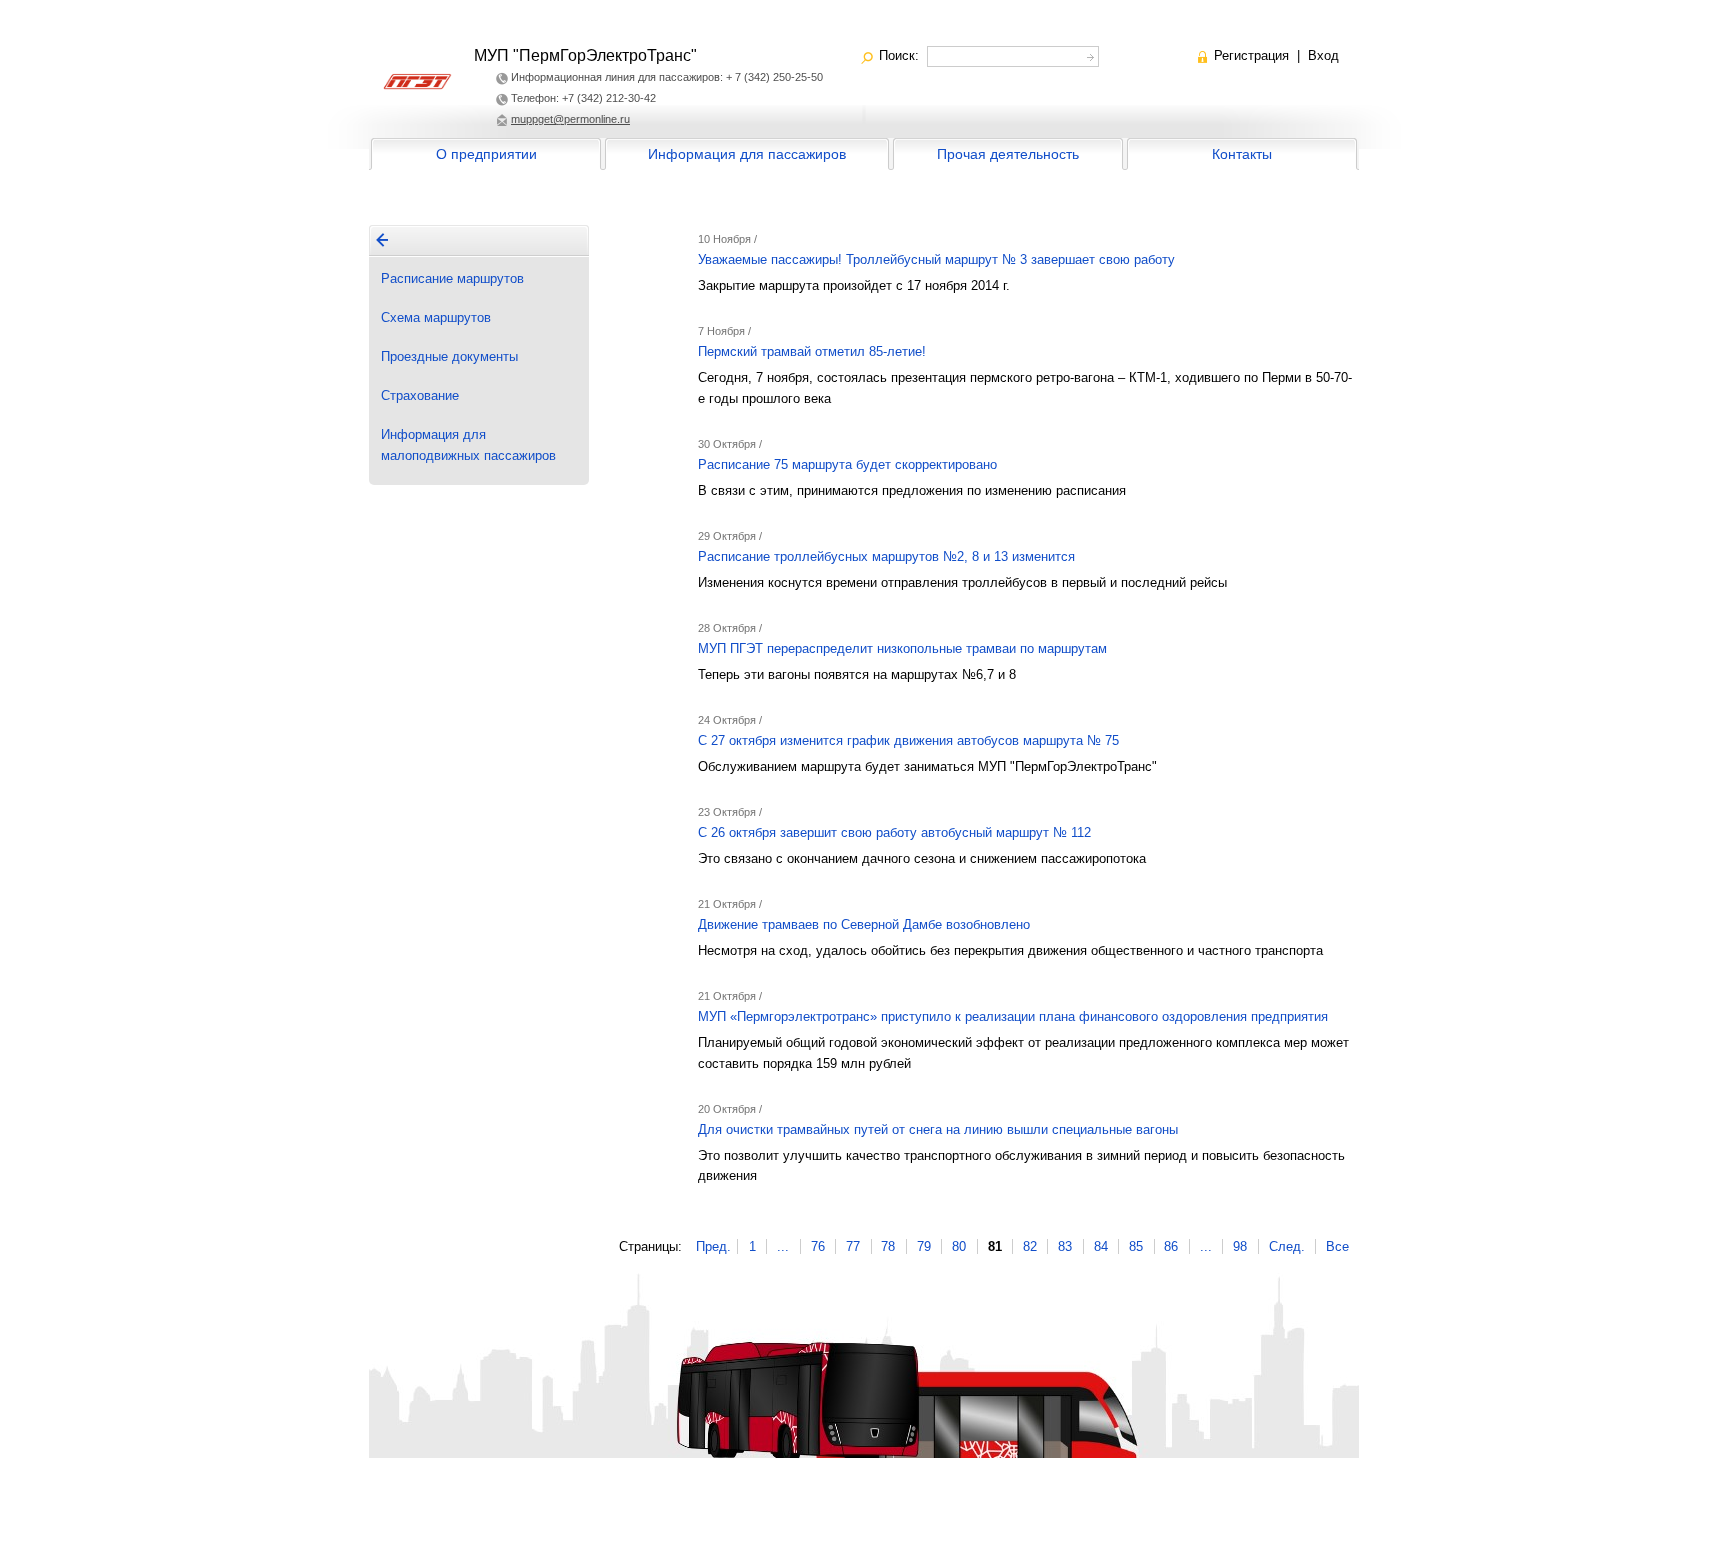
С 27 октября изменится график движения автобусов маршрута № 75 (908, 740)
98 (1240, 1246)
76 (818, 1246)
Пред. (713, 1246)
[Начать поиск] (1088, 54)
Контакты (1242, 154)
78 (888, 1246)
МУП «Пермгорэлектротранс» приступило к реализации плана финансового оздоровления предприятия (1013, 1016)
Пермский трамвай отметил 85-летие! (812, 351)
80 (959, 1246)
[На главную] (382, 240)
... (783, 1246)
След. (1287, 1246)
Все (1337, 1246)
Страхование (420, 395)
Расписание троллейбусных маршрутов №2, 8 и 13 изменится (886, 556)
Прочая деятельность (1008, 154)
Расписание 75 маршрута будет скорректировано (847, 464)
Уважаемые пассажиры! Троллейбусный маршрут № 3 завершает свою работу (936, 259)
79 (924, 1246)
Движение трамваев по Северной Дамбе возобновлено (864, 924)
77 (853, 1246)
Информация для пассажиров (747, 154)
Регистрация (1251, 55)
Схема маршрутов (436, 317)
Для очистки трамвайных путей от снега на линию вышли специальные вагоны (938, 1129)
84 (1101, 1246)
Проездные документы (449, 356)
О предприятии (486, 154)
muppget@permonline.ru (570, 119)
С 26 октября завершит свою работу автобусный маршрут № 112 (894, 832)
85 (1136, 1246)
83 (1065, 1246)
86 (1171, 1246)
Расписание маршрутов (452, 278)
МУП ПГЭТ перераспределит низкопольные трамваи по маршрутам (902, 648)
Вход (1323, 55)
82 (1030, 1246)
